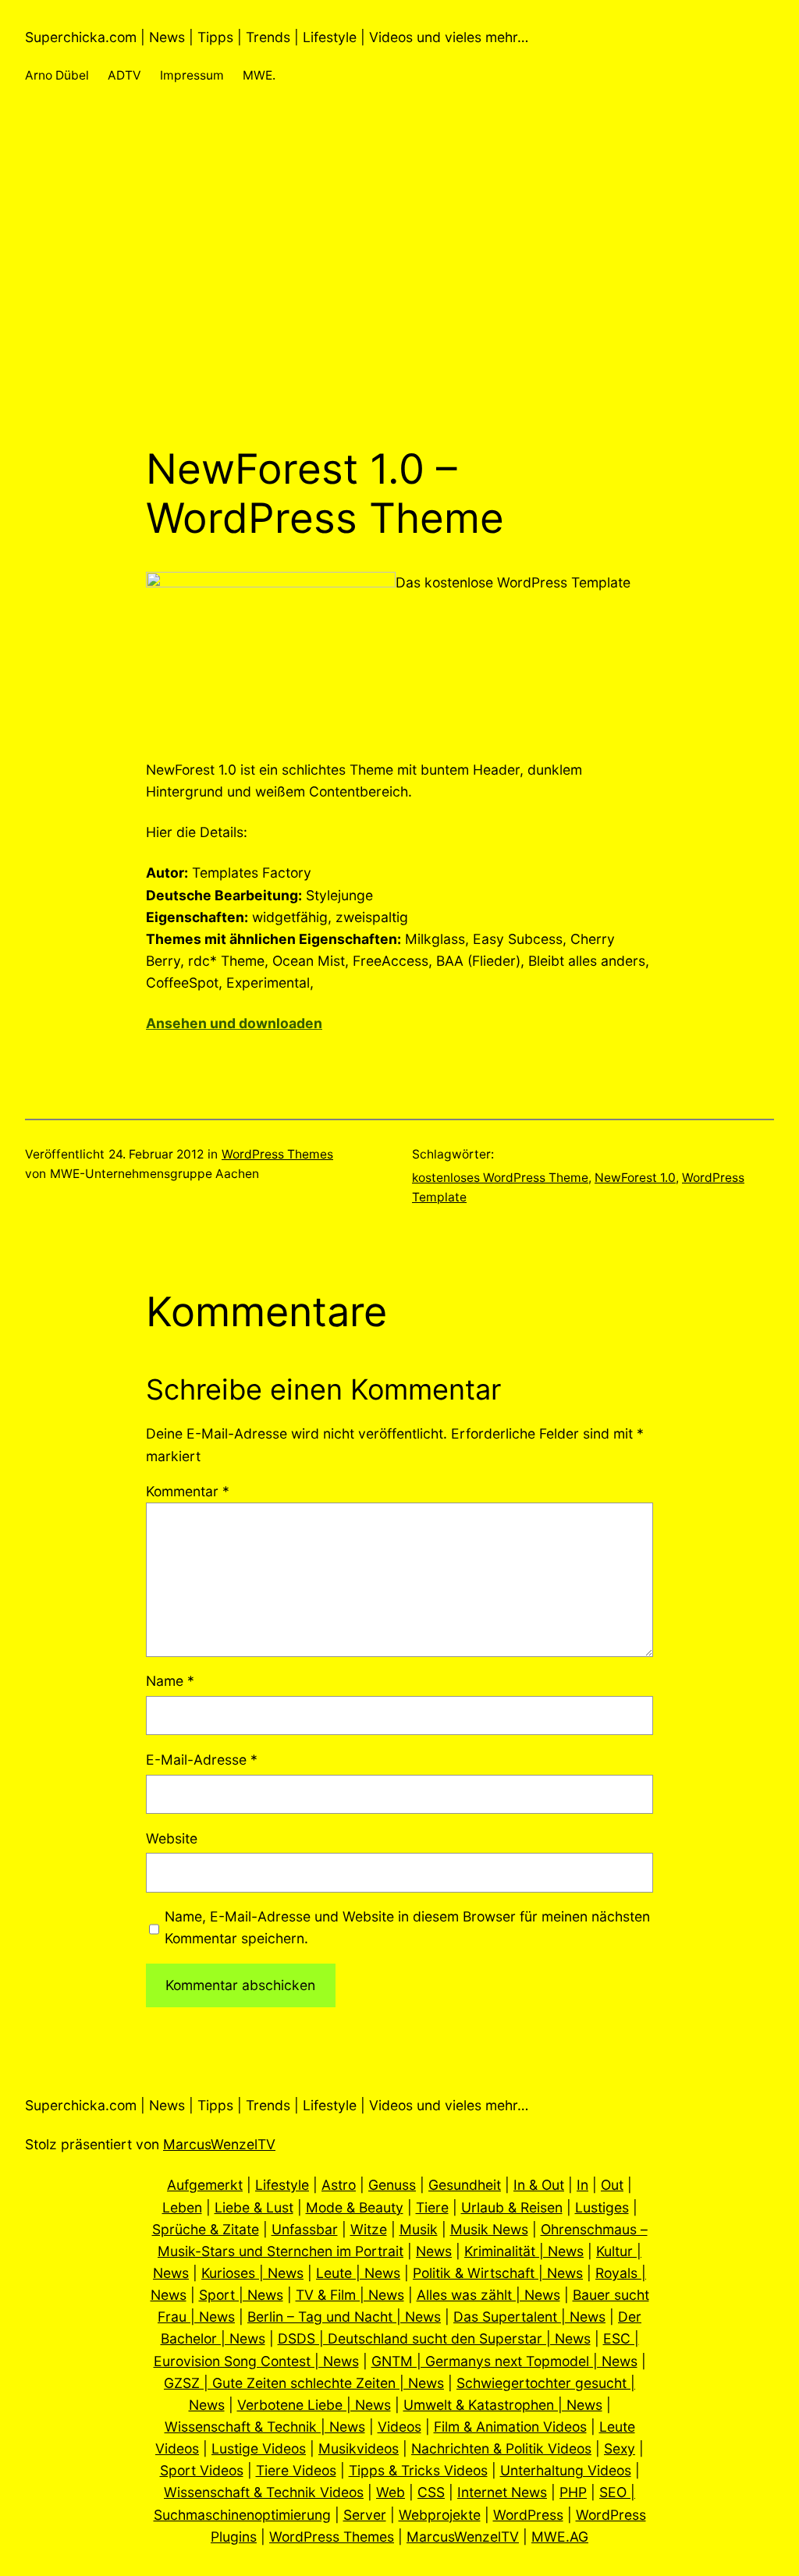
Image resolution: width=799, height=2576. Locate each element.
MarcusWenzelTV (219, 2144)
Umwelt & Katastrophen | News (503, 2405)
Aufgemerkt (205, 2185)
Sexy (620, 2448)
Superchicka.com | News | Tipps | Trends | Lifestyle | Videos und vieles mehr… (277, 37)
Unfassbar (305, 2229)
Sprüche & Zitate (206, 2229)
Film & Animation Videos (510, 2427)
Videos (399, 2427)
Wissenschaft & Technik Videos (264, 2492)
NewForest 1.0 (635, 1178)
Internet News (502, 2492)
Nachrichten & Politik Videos (501, 2448)
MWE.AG (560, 2537)
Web (391, 2492)
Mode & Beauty (355, 2207)
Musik (419, 2229)
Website (172, 1838)
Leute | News (358, 2273)
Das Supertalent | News (529, 2317)
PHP (573, 2492)
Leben (182, 2207)
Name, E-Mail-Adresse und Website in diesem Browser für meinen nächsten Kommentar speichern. (407, 1927)
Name (170, 1681)
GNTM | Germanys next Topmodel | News (504, 2361)
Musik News (489, 2229)
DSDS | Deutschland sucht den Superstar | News (434, 2338)
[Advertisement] (399, 279)
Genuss (392, 2185)
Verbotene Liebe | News (314, 2405)
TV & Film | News (350, 2295)
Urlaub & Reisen (512, 2207)
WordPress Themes (277, 1154)
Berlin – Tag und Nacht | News (344, 2317)
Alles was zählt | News (488, 2295)
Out (612, 2185)
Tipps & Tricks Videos (418, 2470)
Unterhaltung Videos (566, 2470)
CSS (431, 2492)
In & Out (539, 2185)
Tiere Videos (296, 2470)
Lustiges (602, 2207)
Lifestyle (282, 2185)
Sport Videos (202, 2470)
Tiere (432, 2207)
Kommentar (188, 1491)
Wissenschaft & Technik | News (265, 2427)
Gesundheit (465, 2185)
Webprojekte (440, 2515)
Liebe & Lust (254, 2207)
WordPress (528, 2515)
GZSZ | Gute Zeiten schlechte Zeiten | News (304, 2383)
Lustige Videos (259, 2448)
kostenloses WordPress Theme (500, 1178)
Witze (369, 2229)
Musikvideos (359, 2448)
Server (365, 2515)
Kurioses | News (252, 2273)
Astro (339, 2185)
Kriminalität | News (524, 2251)
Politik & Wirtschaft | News (498, 2273)
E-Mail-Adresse (202, 1760)
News (434, 2251)
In (582, 2185)
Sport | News (241, 2295)
